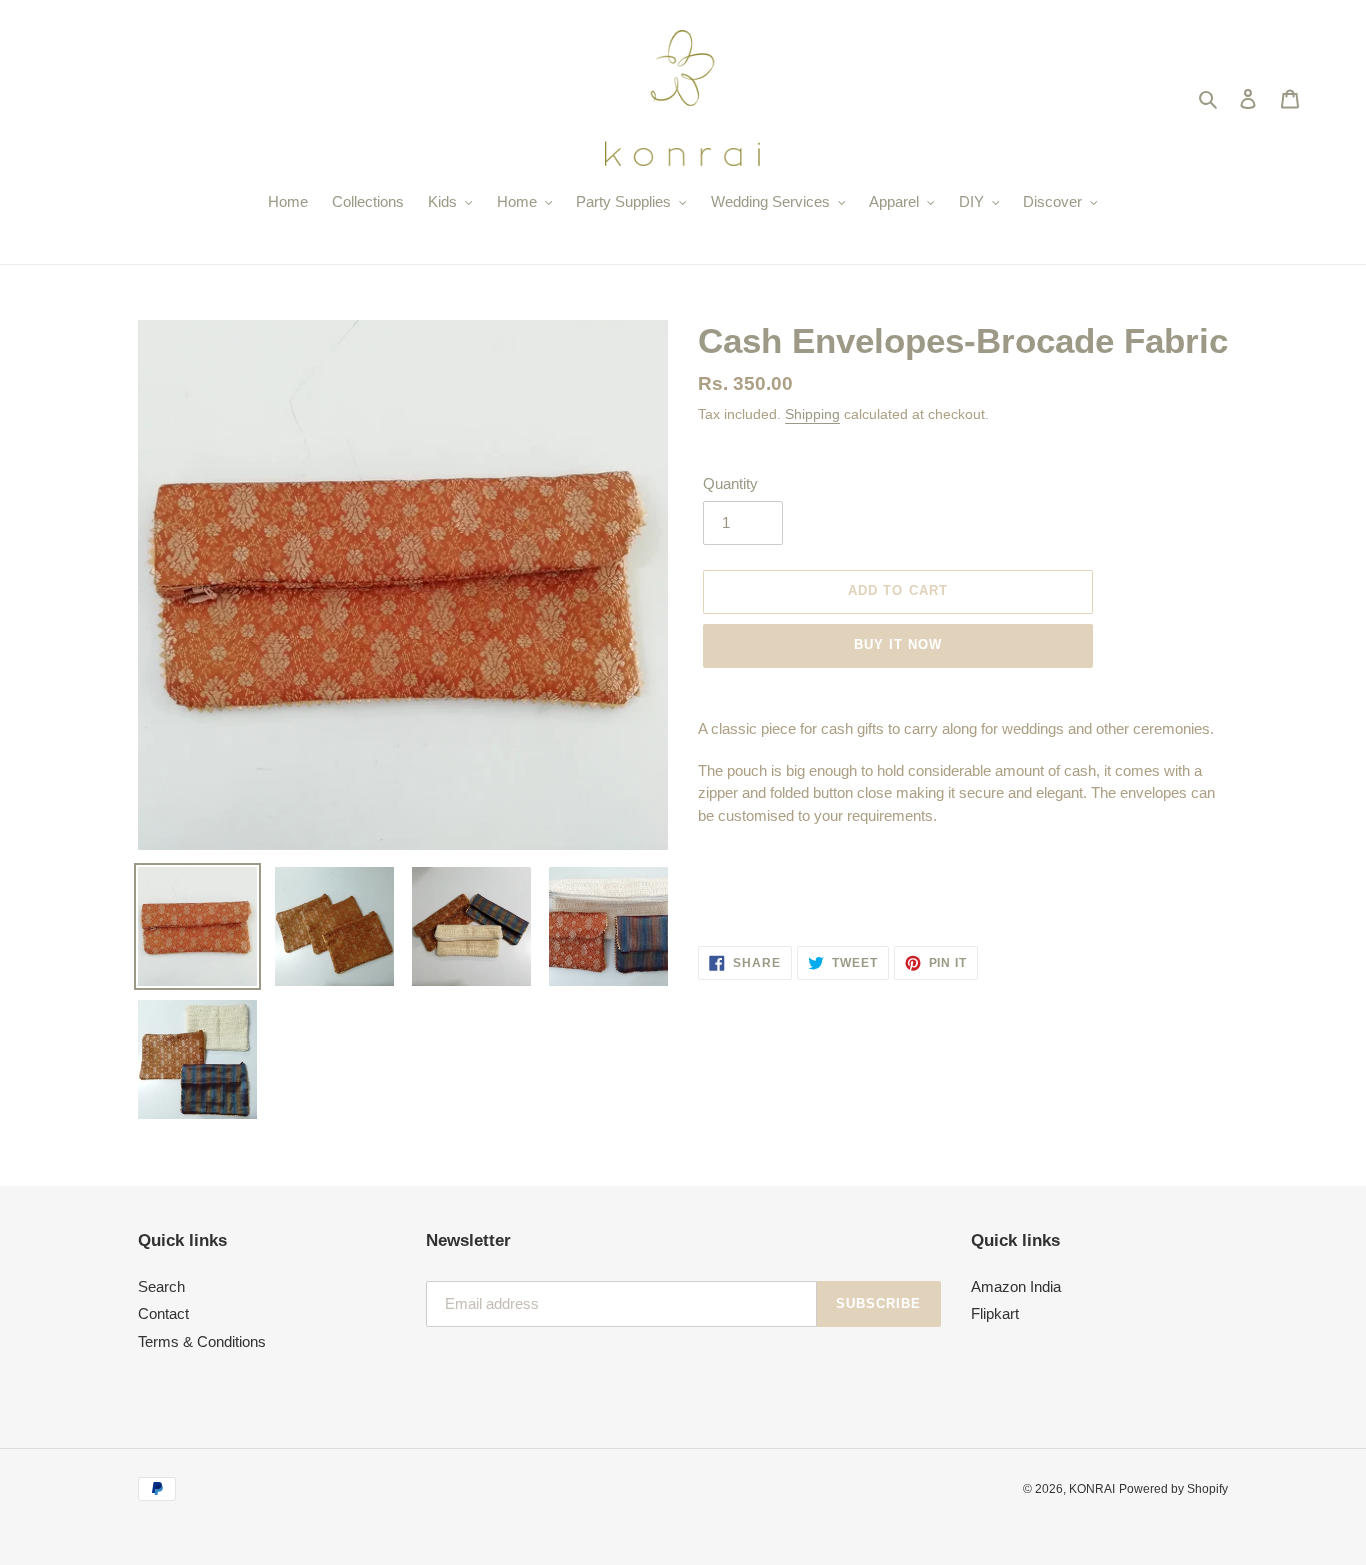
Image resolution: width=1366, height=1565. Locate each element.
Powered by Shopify (1173, 1489)
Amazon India (1016, 1286)
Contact (163, 1313)
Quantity (730, 483)
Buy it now (898, 644)
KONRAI (1092, 1489)
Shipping (812, 414)
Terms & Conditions (202, 1341)
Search (161, 1286)
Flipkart (995, 1313)
